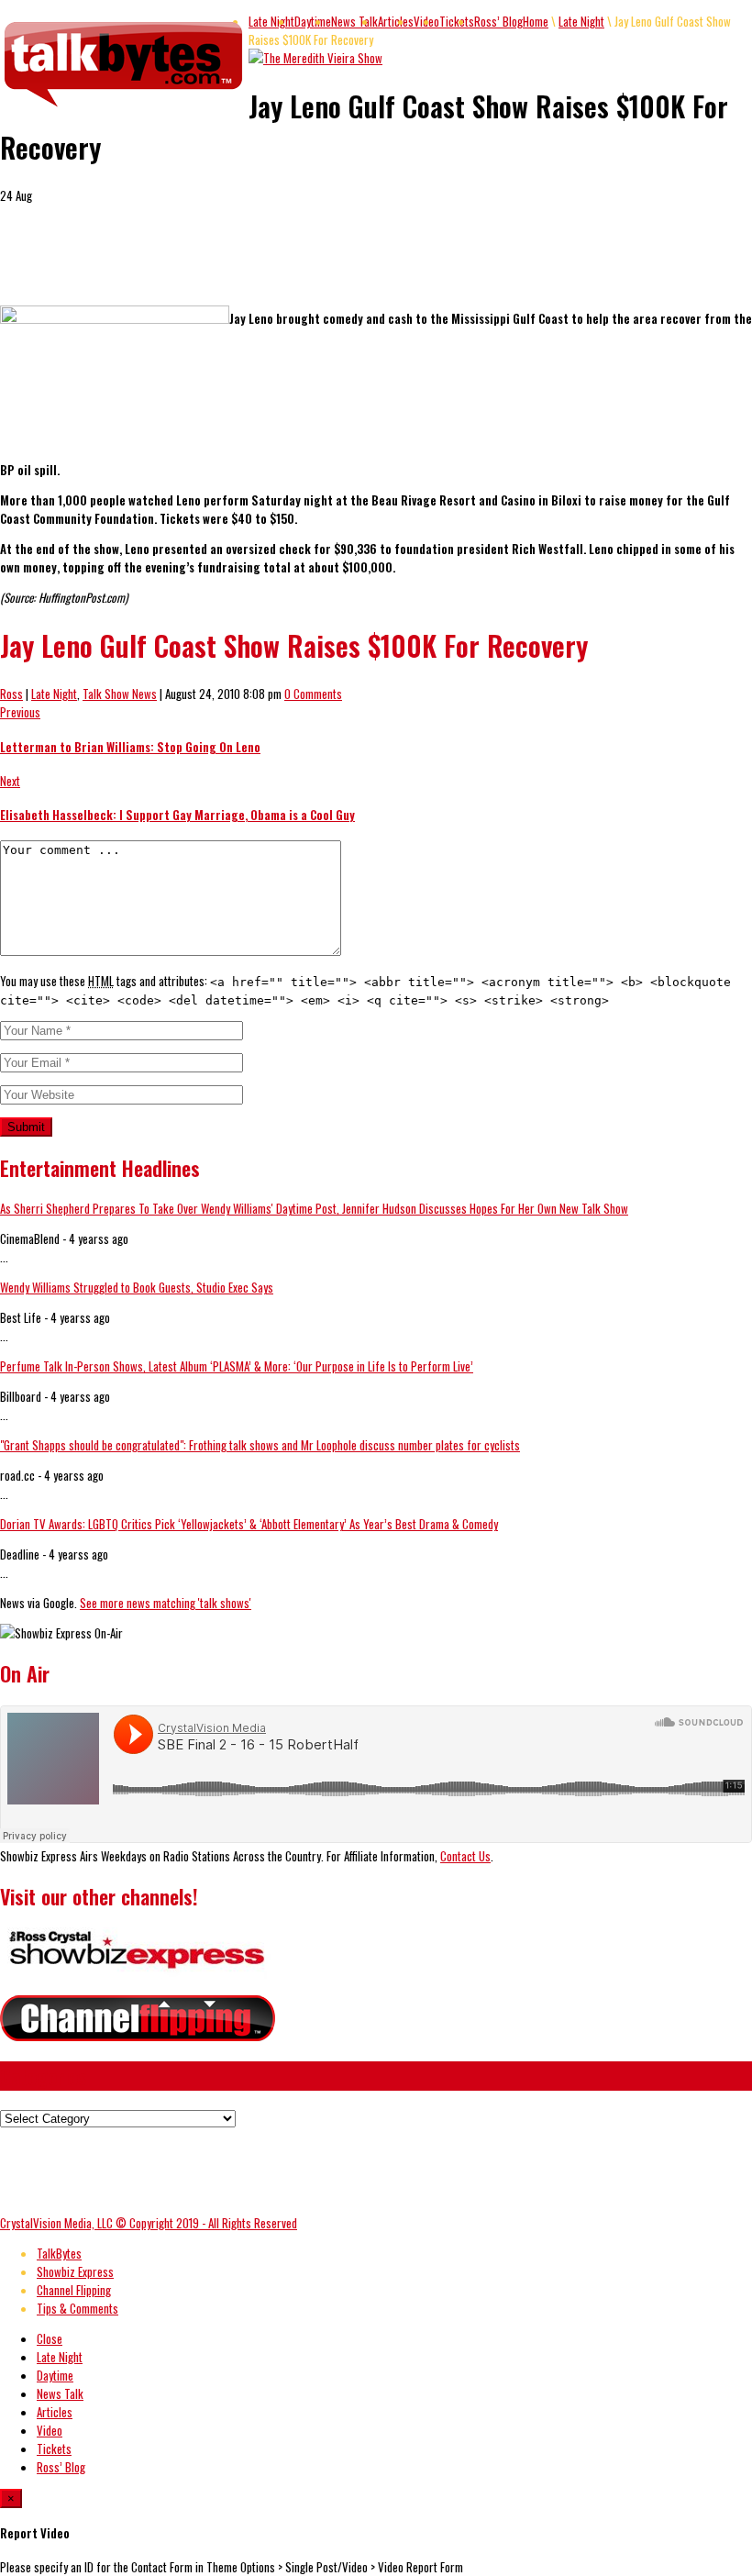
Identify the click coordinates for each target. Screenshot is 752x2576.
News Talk (354, 21)
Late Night (271, 21)
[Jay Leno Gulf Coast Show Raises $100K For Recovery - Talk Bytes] (124, 107)
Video (50, 2430)
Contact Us (465, 1856)
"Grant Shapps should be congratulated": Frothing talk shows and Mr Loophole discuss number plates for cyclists (260, 1445)
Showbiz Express (75, 2271)
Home (536, 21)
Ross (11, 694)
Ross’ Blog (498, 21)
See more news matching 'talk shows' (166, 1603)
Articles (396, 21)
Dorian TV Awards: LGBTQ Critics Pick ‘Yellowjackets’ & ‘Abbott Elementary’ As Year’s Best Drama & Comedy (249, 1524)
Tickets (457, 21)
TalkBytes (59, 2253)
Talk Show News (120, 694)
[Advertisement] (215, 262)
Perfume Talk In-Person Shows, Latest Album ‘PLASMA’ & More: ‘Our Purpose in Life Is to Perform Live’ (237, 1366)
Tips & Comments (77, 2308)
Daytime (313, 21)
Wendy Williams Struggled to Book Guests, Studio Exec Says (137, 1287)
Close (50, 2338)
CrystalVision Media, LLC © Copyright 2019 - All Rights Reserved (149, 2223)
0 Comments (313, 694)
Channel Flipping (74, 2290)
